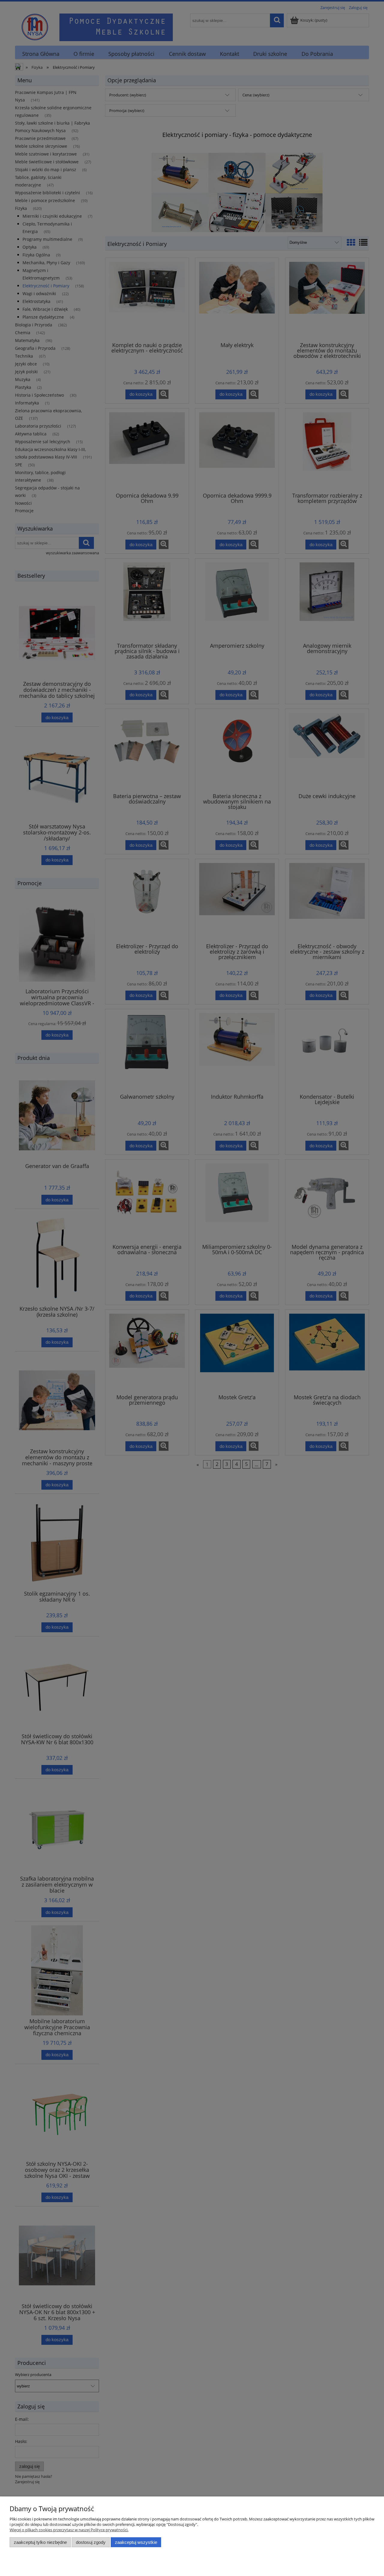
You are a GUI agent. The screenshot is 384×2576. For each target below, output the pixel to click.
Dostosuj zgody (91, 2542)
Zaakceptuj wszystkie (136, 2542)
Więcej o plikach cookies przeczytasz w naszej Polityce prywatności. (69, 2530)
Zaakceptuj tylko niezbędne (40, 2542)
